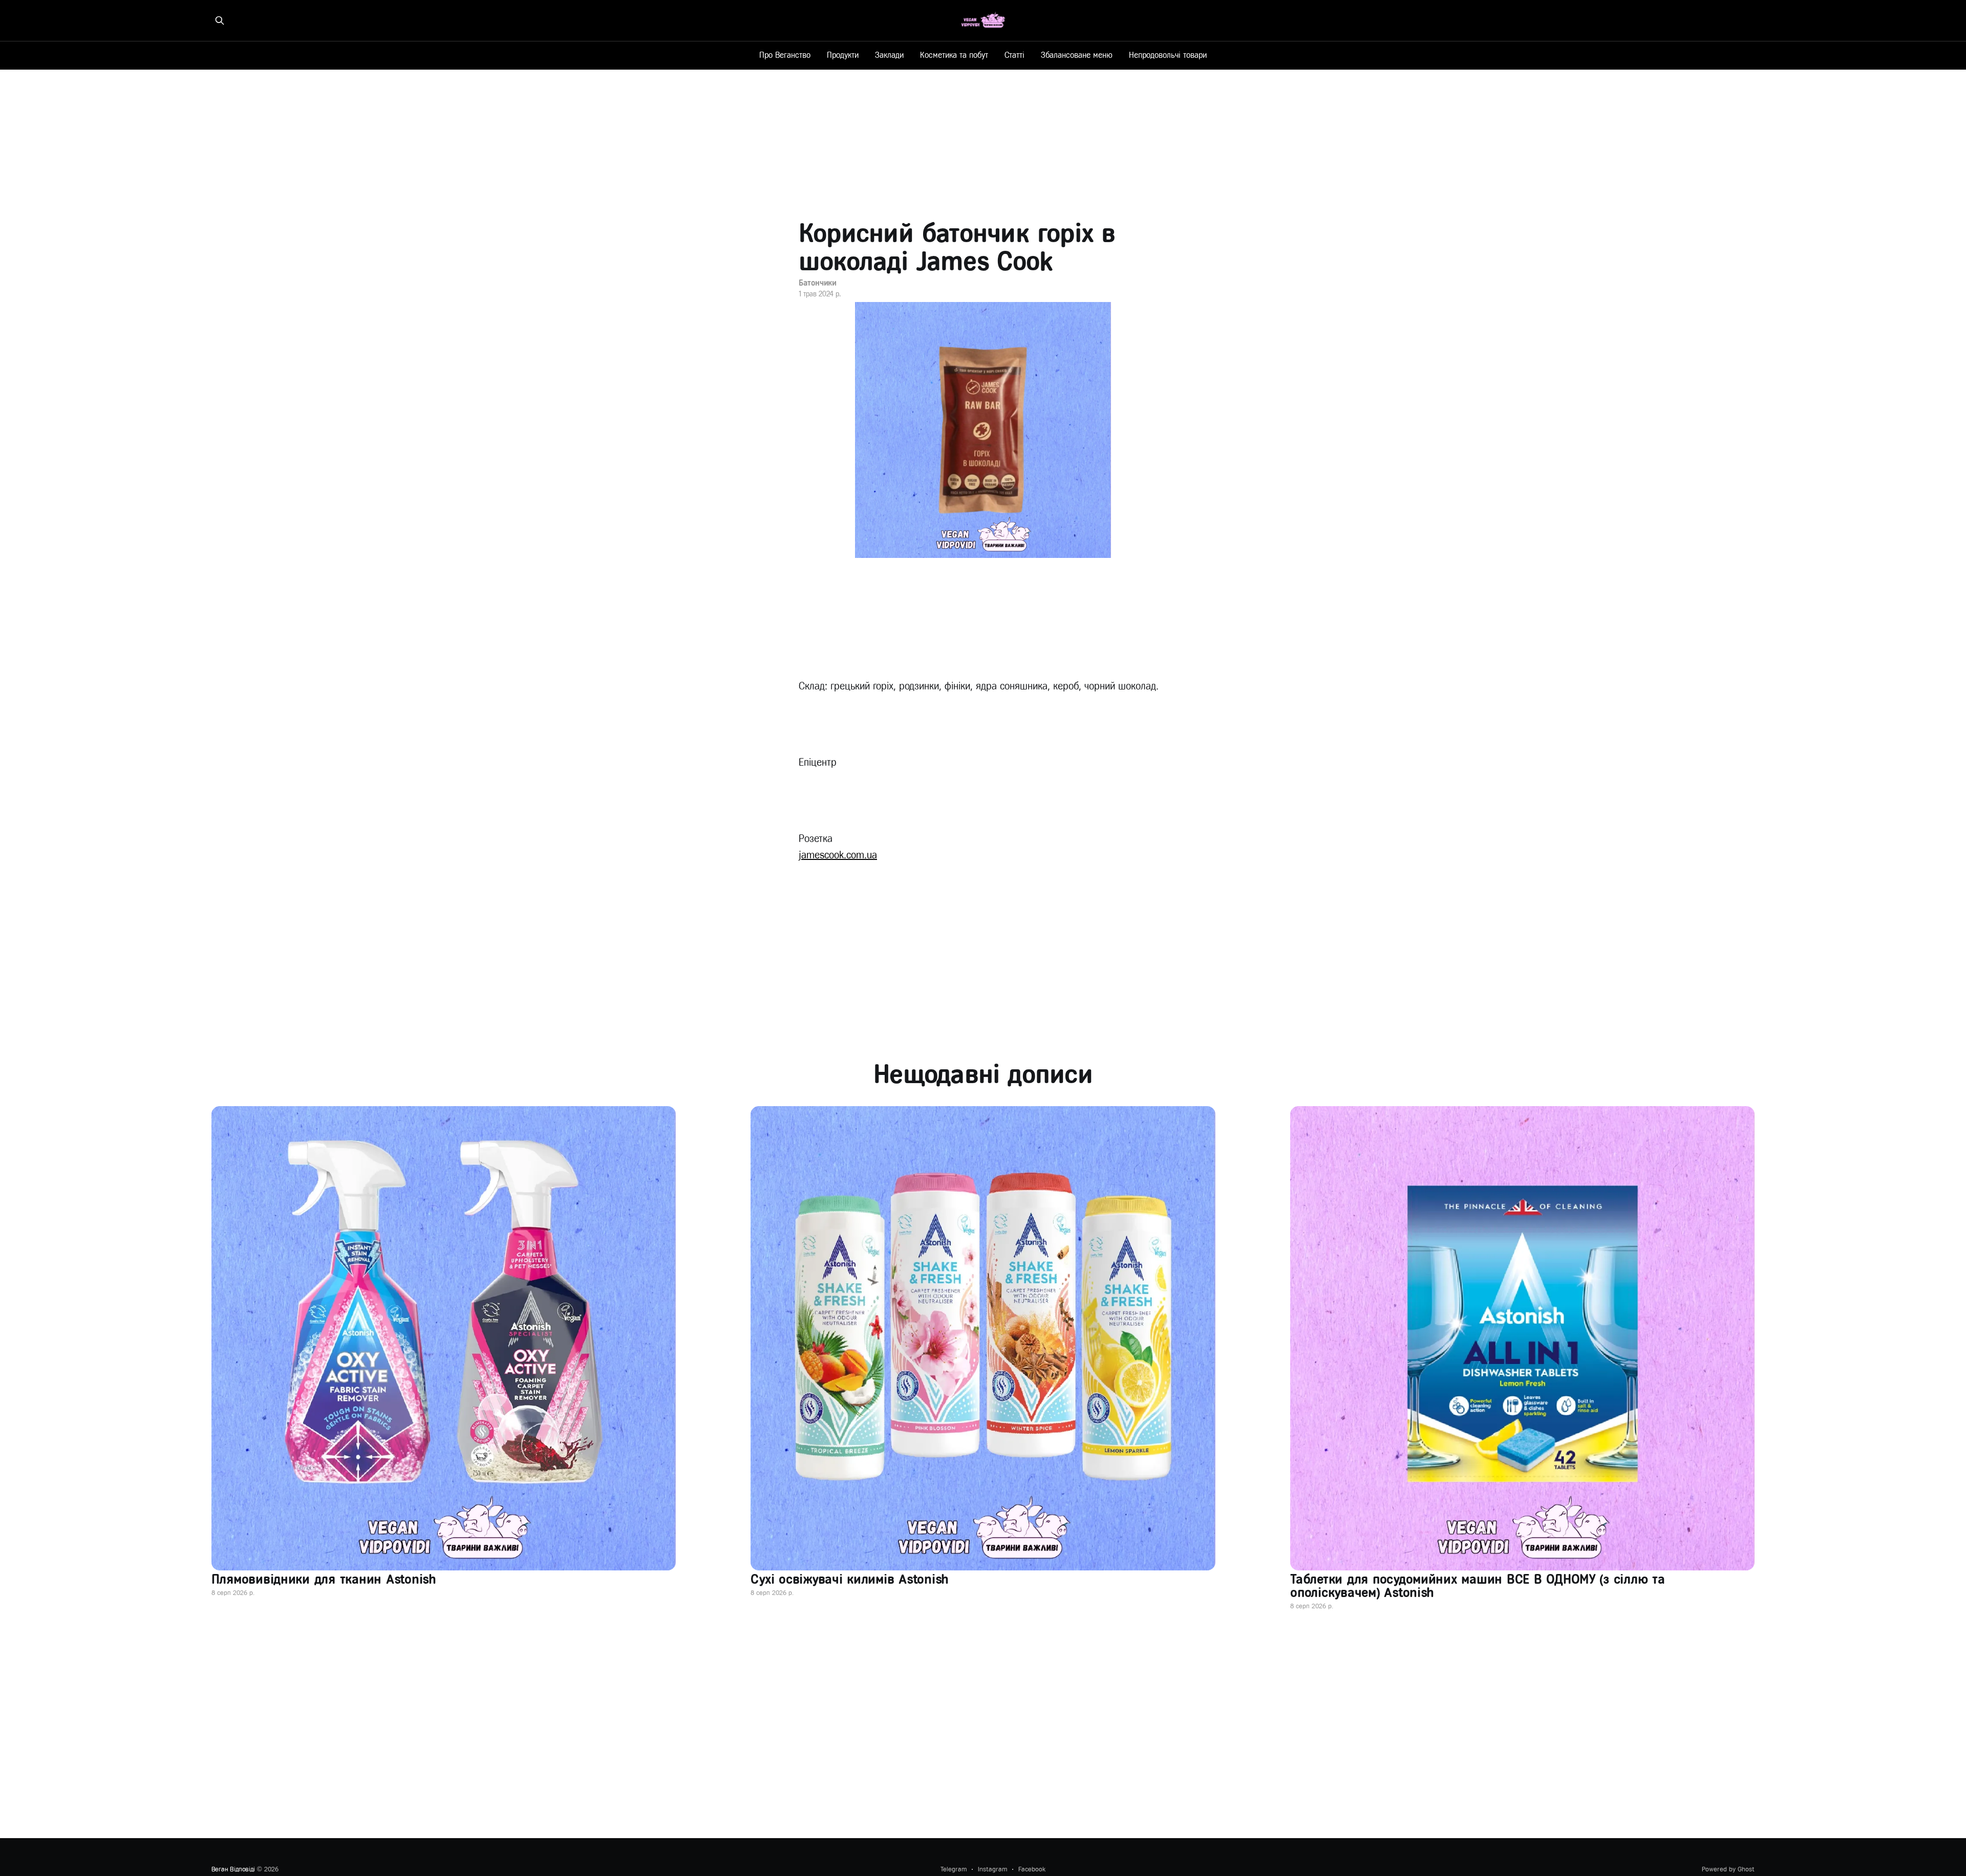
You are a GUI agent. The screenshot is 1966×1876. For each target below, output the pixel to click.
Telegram (954, 1869)
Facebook (1032, 1869)
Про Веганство (785, 55)
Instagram (992, 1869)
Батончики (818, 283)
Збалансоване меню (1077, 55)
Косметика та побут (954, 55)
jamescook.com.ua (838, 855)
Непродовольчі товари (1168, 55)
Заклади (889, 55)
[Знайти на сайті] (220, 20)
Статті (1014, 55)
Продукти (843, 55)
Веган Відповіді (233, 1869)
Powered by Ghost (1728, 1869)
